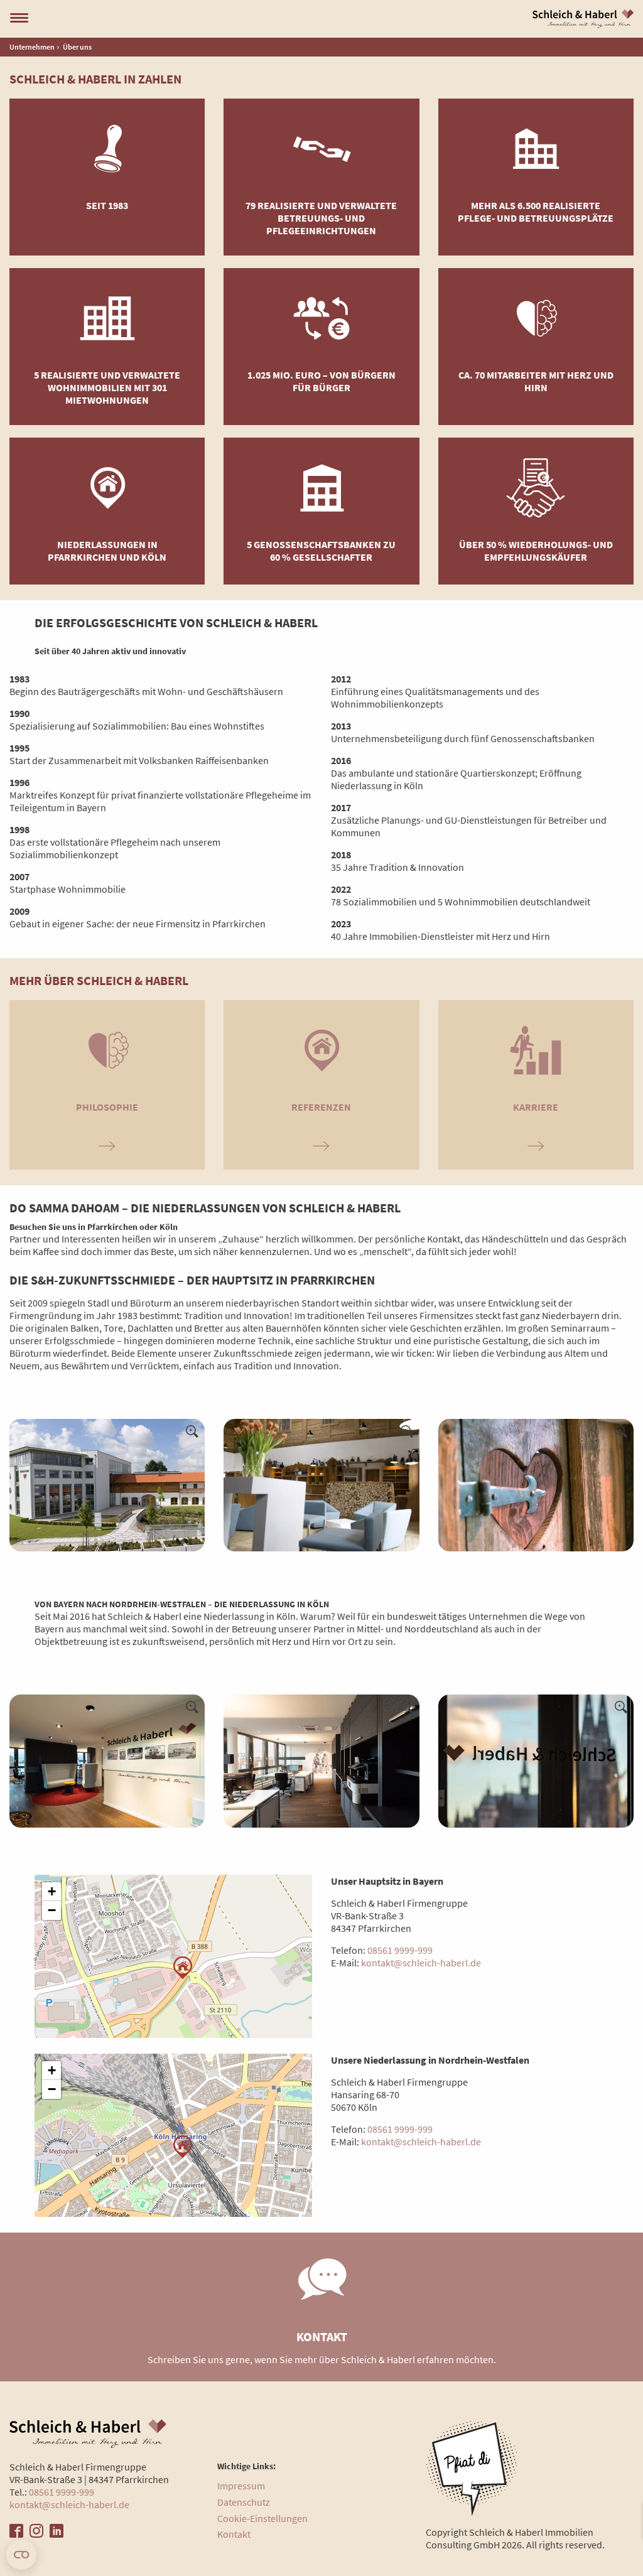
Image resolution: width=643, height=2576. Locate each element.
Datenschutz (244, 2502)
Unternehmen (32, 47)
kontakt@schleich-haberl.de (421, 1963)
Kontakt (234, 2534)
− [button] (52, 1910)
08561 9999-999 (400, 1950)
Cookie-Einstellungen (262, 2518)
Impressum (241, 2486)
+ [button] (52, 1891)
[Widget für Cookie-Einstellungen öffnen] (21, 2555)
